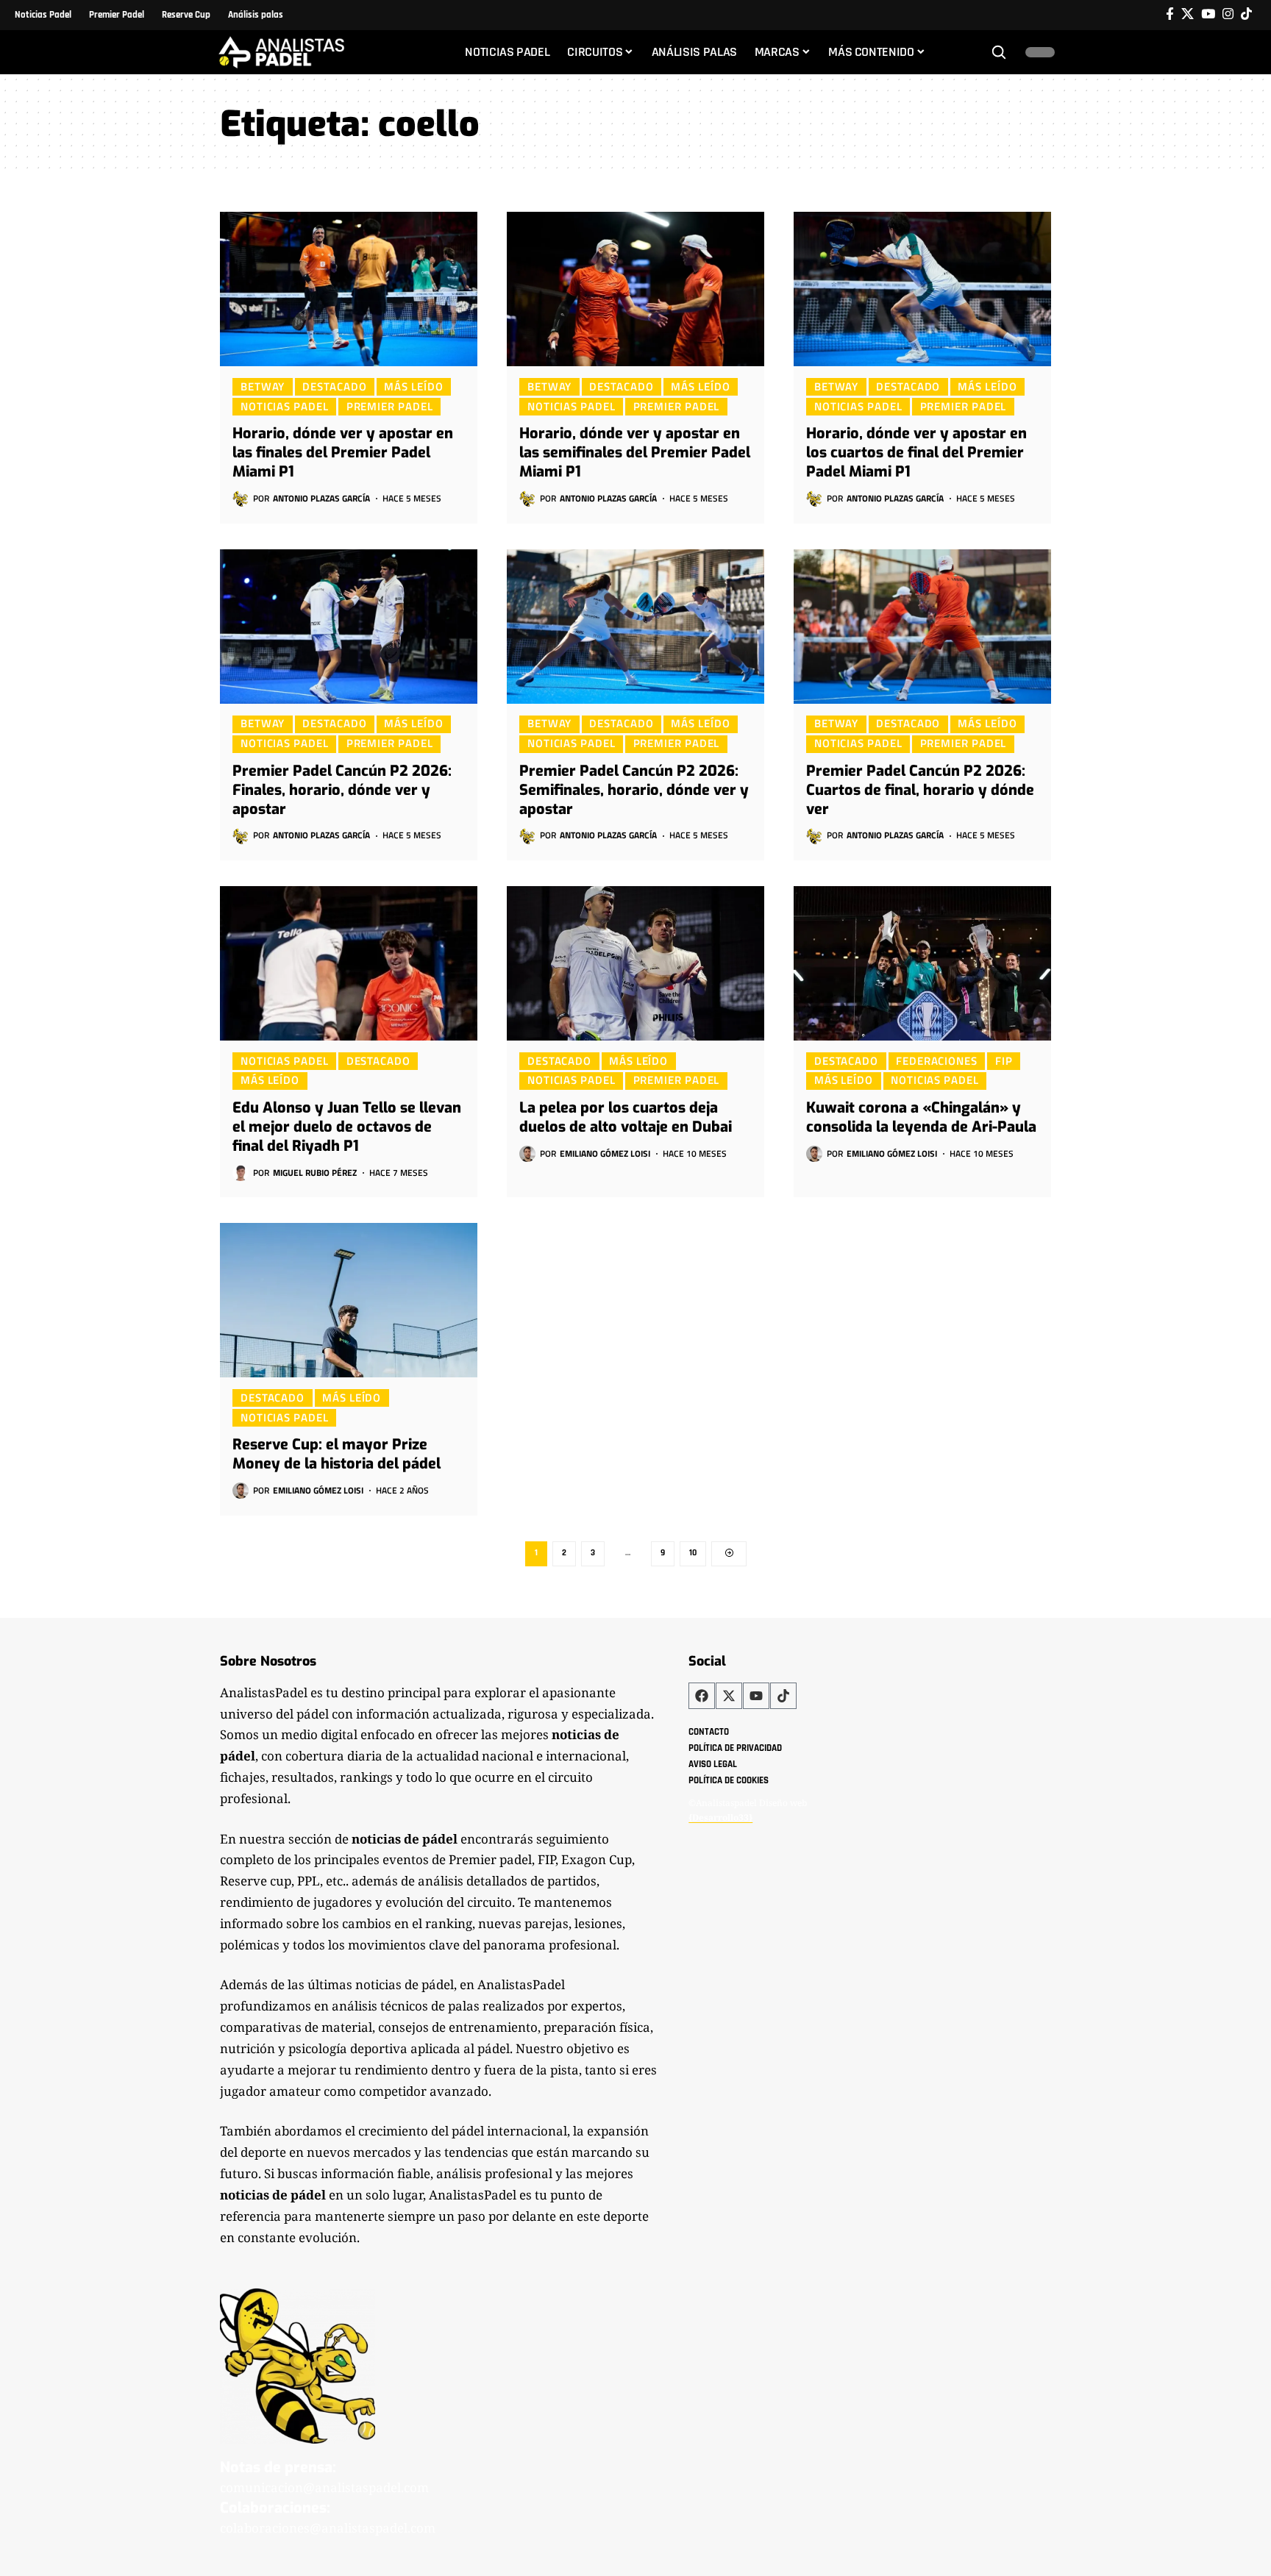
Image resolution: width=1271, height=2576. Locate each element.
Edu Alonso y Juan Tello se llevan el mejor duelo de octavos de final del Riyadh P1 (347, 1127)
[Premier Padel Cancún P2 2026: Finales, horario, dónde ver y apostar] (349, 627)
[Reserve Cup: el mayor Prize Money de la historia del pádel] (349, 1300)
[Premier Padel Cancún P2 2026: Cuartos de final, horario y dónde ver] (922, 627)
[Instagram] (1228, 14)
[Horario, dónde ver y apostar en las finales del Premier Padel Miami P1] (349, 289)
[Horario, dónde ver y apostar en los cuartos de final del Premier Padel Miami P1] (922, 289)
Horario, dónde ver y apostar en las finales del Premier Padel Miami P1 (343, 453)
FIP (1004, 1060)
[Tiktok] (1246, 14)
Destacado (334, 386)
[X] (1188, 14)
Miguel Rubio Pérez (315, 1173)
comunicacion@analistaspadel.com (324, 2487)
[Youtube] (756, 1696)
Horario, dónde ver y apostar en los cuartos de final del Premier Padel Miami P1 (916, 453)
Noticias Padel (285, 406)
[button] (999, 52)
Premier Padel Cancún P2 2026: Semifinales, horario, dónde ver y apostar (634, 790)
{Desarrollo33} (720, 1817)
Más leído (413, 386)
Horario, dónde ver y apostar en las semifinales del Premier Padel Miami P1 (635, 453)
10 (693, 1553)
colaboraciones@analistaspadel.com (328, 2528)
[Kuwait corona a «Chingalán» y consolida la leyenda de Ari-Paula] (922, 963)
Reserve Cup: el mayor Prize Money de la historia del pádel (337, 1454)
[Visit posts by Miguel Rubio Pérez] (241, 1173)
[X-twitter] (729, 1696)
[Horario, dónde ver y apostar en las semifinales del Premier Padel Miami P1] (635, 289)
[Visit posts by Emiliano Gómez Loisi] (527, 1154)
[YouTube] (1208, 14)
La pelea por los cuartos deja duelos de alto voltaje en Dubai (626, 1117)
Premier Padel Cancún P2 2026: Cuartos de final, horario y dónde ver (920, 790)
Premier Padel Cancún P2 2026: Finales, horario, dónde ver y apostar (342, 790)
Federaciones (937, 1060)
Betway (263, 386)
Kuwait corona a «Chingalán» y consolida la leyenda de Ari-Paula (921, 1117)
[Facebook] (1170, 14)
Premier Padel (390, 406)
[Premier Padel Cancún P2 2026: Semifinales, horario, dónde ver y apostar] (635, 627)
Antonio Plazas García (321, 498)
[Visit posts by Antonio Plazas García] (241, 499)
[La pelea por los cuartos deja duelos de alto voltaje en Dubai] (635, 963)
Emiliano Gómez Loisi (605, 1153)
